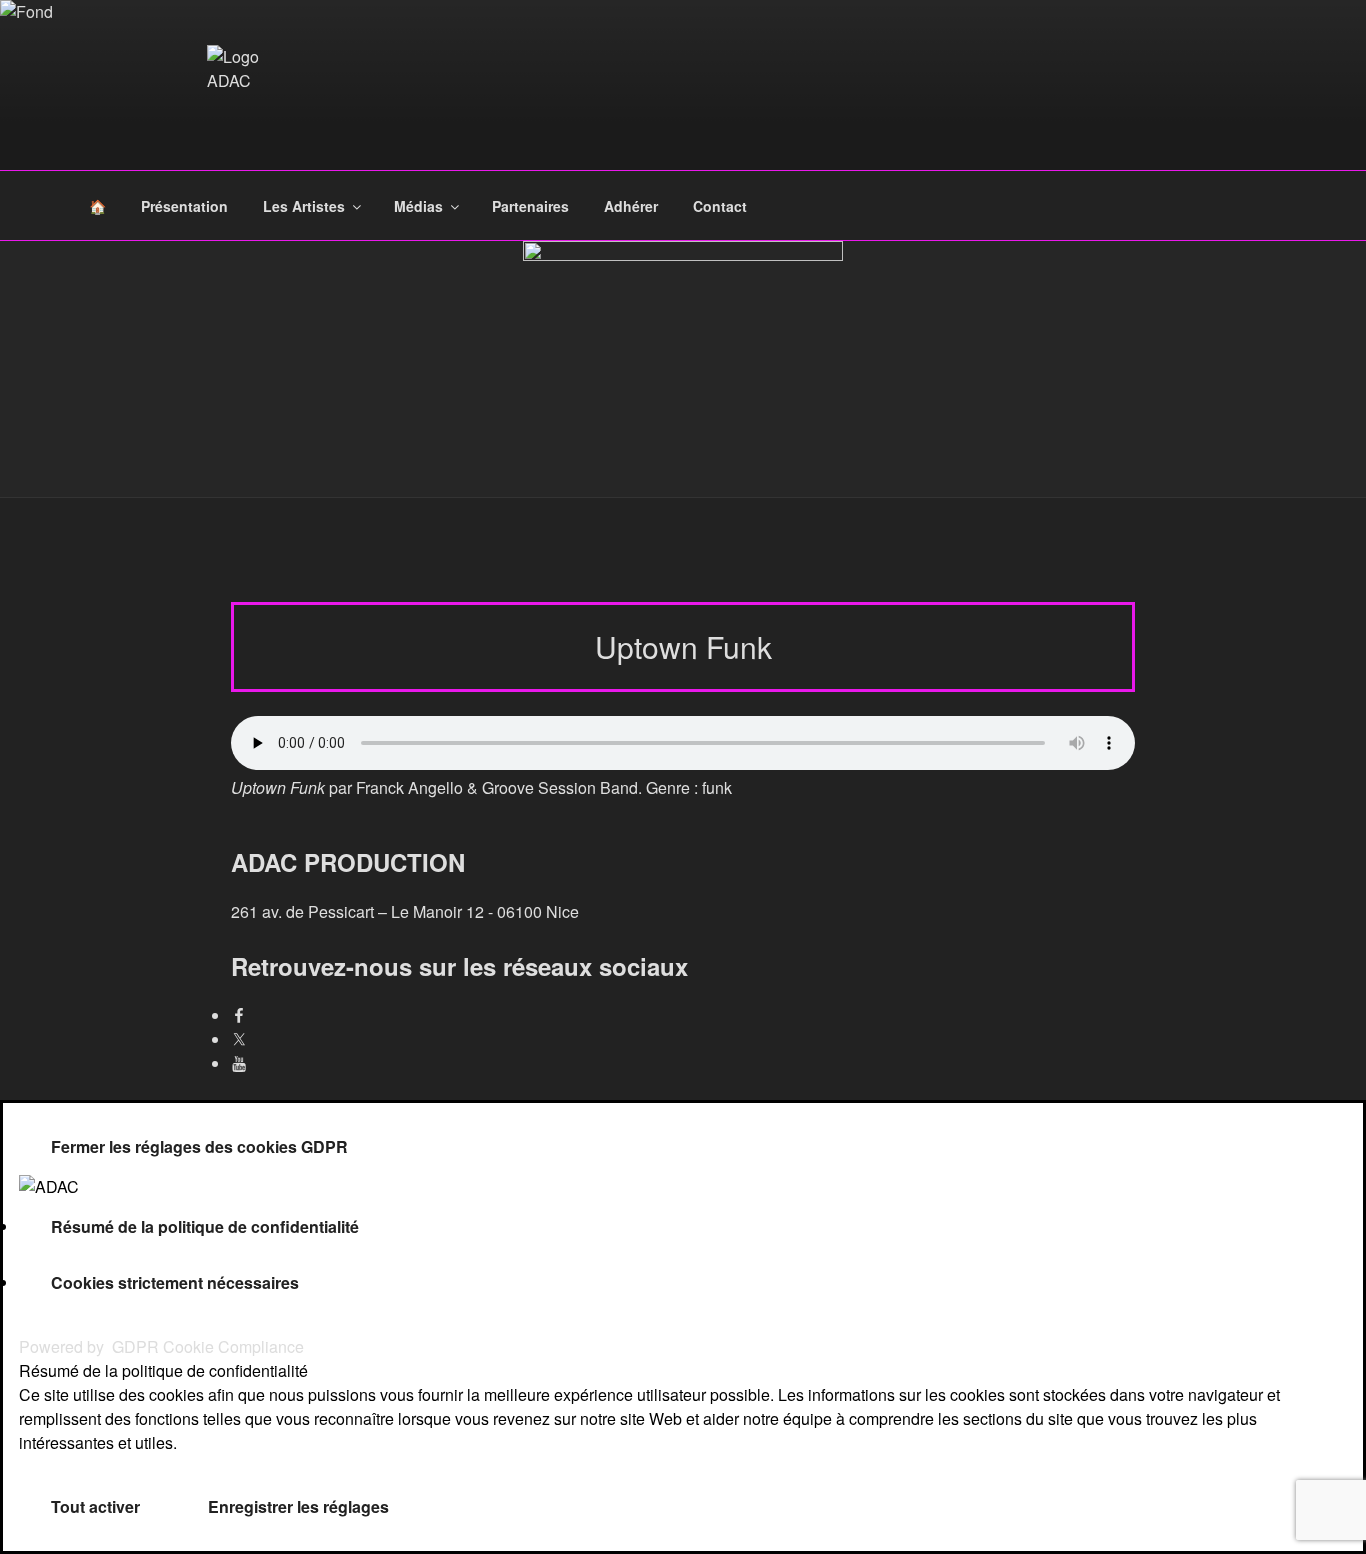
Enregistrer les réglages (298, 1506)
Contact (720, 206)
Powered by (161, 1346)
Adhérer (631, 206)
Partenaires (530, 206)
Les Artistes (304, 206)
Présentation (184, 206)
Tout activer (95, 1506)
